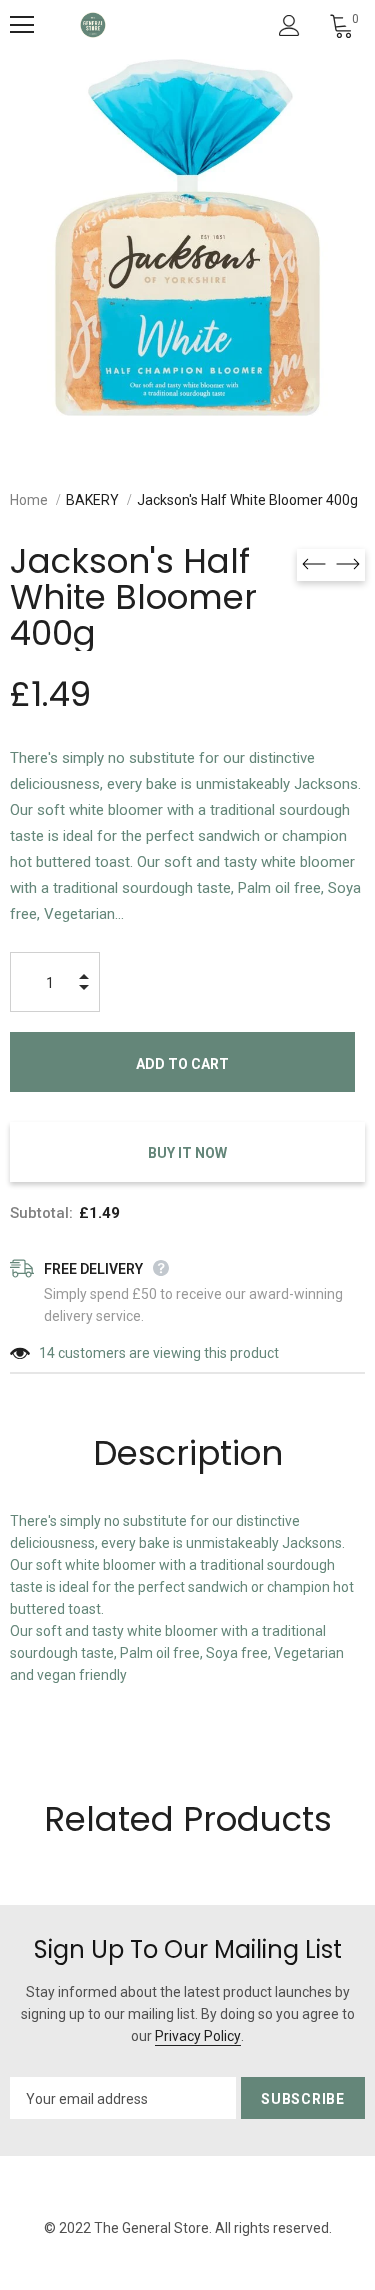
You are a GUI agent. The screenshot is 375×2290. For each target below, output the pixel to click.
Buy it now (187, 1153)
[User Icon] (289, 25)
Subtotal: (41, 1213)
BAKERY (92, 500)
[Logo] (93, 25)
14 (47, 1353)
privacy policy (198, 2036)
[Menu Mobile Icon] (22, 25)
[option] (187, 237)
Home (29, 500)
